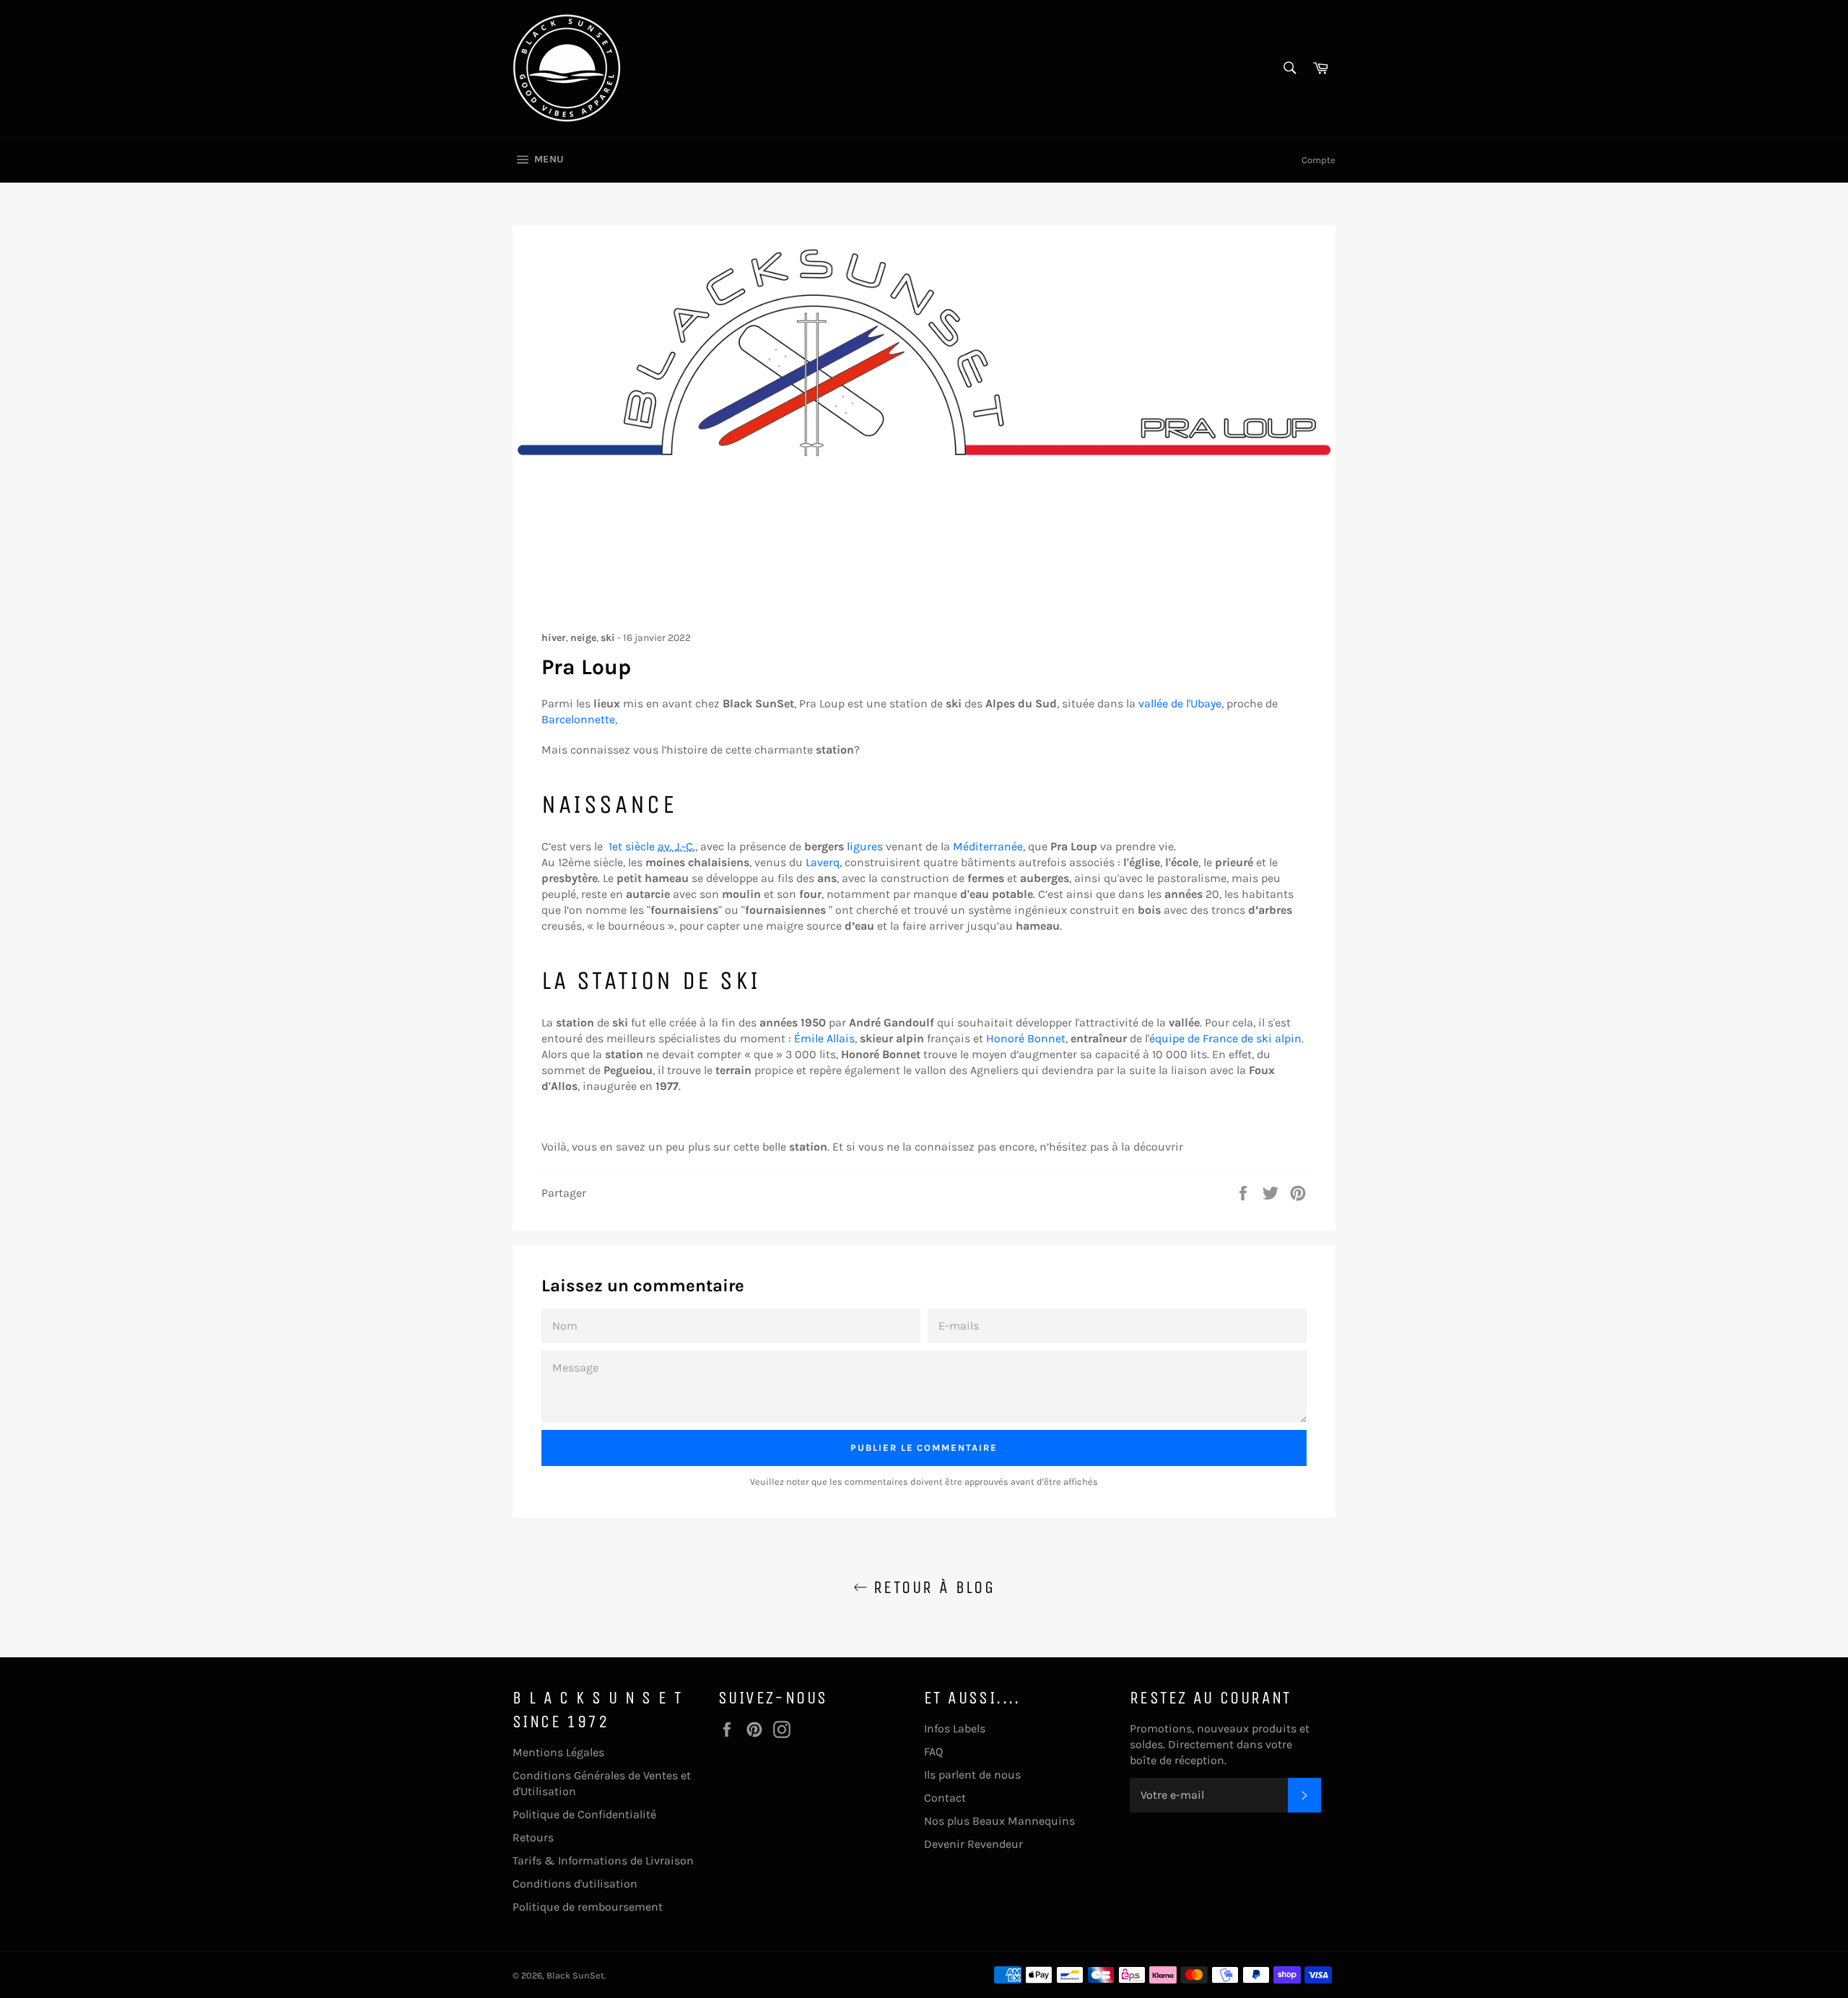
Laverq (823, 862)
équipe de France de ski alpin (1225, 1038)
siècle (652, 846)
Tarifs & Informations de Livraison (603, 1860)
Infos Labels (955, 1728)
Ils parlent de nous (972, 1775)
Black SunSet (575, 1975)
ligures (865, 846)
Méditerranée (988, 846)
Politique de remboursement (588, 1907)
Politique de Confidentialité (584, 1814)
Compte (1319, 160)
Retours (533, 1837)
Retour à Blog (932, 1587)
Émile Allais (824, 1038)
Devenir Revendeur (973, 1844)
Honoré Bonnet (1026, 1038)
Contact (945, 1798)
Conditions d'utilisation (575, 1884)
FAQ (933, 1751)
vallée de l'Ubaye (1180, 703)
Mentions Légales (558, 1752)
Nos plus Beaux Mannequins (999, 1821)
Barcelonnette (578, 719)
